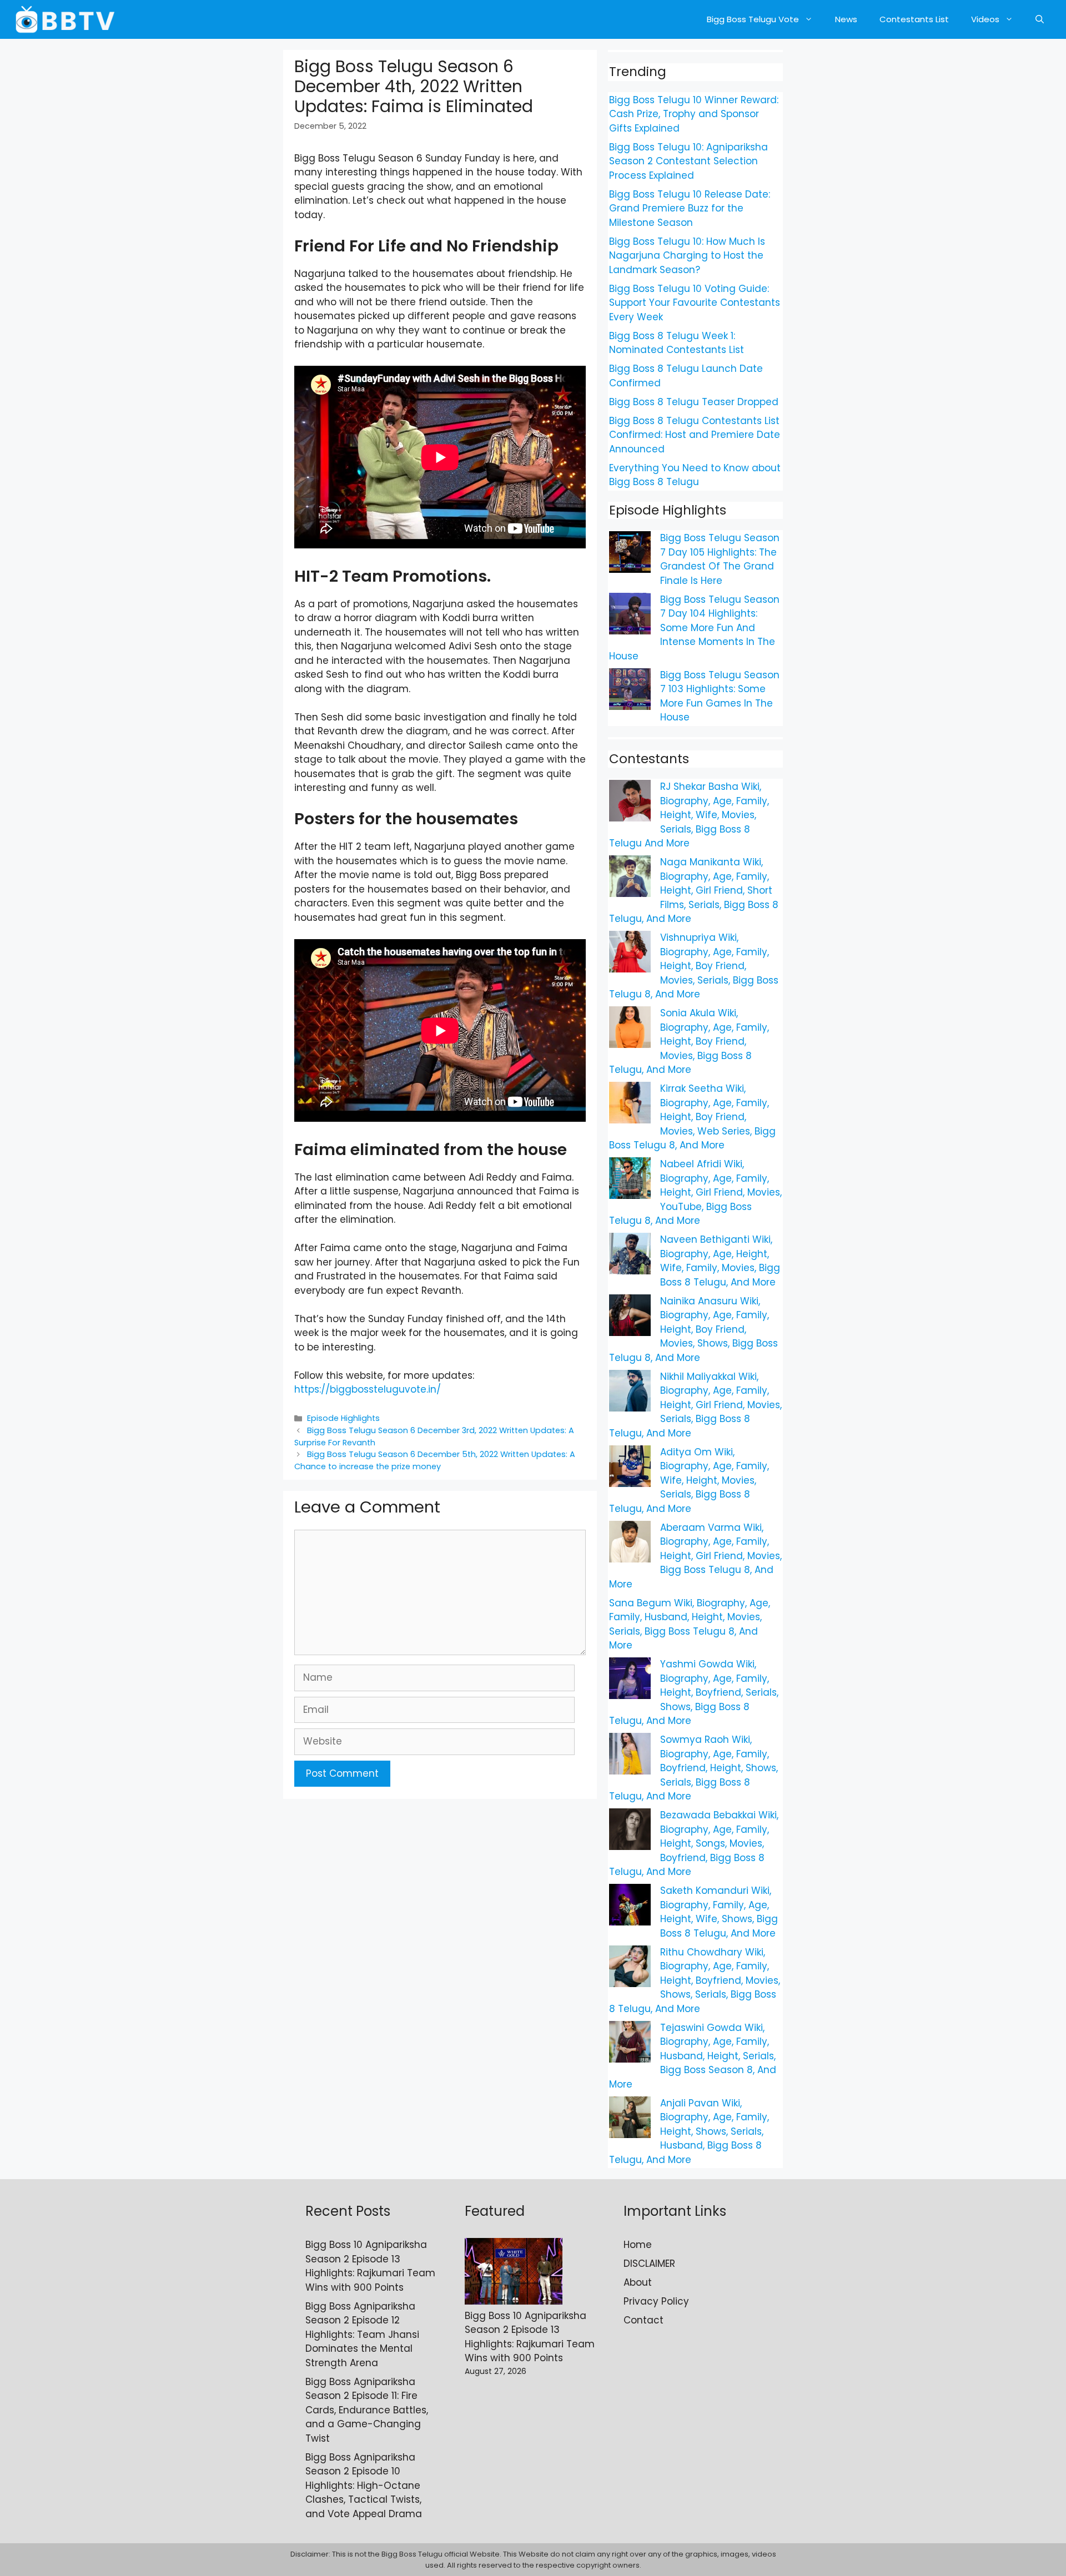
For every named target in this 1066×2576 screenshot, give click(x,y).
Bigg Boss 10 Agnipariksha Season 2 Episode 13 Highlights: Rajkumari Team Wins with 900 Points (370, 2266)
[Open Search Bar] (1040, 19)
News (846, 19)
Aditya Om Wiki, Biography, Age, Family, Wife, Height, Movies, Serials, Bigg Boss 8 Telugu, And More (689, 1480)
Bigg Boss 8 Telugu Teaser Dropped (694, 402)
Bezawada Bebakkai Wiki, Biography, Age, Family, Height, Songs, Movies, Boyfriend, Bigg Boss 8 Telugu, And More (694, 1843)
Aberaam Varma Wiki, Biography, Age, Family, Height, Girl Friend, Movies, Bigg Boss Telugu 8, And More (695, 1556)
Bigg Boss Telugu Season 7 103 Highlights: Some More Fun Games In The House (720, 696)
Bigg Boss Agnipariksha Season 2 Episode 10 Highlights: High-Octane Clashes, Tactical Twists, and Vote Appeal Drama (364, 2486)
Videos (985, 19)
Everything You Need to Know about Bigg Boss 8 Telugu (695, 475)
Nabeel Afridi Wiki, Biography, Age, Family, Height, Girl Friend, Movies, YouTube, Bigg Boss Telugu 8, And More (695, 1192)
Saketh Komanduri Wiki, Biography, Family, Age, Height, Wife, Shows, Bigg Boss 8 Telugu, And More (719, 1912)
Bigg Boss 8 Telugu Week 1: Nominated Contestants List (677, 343)
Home (638, 2245)
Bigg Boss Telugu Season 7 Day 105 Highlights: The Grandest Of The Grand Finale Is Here (720, 559)
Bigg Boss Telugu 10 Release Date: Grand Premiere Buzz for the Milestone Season (690, 208)
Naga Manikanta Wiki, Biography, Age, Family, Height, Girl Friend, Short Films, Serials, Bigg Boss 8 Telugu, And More (694, 890)
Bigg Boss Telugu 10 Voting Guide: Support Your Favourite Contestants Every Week (695, 303)
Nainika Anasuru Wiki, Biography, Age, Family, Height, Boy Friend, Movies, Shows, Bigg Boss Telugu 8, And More (693, 1329)
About (638, 2282)
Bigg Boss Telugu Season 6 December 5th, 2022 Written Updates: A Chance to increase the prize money (435, 1460)
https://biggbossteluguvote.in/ (368, 1389)
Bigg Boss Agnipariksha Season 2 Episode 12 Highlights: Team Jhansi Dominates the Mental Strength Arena (362, 2335)
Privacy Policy (656, 2301)
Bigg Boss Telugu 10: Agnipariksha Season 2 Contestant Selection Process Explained (688, 161)
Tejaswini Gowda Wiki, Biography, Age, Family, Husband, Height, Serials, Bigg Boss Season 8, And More (693, 2056)
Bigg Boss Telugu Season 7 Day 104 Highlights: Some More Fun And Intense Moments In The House (694, 628)
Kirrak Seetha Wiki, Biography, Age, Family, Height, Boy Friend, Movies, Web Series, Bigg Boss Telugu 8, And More (692, 1117)
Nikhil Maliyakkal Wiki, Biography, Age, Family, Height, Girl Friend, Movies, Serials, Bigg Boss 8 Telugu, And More (695, 1405)
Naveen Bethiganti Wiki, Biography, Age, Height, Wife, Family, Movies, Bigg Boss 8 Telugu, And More (720, 1261)
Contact (643, 2320)
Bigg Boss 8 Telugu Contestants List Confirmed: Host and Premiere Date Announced (695, 435)
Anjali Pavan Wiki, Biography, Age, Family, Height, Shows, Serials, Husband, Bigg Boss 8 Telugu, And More (689, 2131)
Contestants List (914, 19)
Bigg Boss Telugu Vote (753, 19)
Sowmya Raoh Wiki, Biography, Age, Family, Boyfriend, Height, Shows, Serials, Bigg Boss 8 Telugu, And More (693, 1768)
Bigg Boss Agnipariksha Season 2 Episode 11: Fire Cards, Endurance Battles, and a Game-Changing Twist (367, 2410)
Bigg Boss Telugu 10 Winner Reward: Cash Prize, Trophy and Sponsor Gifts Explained (694, 114)
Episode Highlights (343, 1418)
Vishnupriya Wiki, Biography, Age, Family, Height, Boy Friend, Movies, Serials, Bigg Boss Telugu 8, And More (694, 966)
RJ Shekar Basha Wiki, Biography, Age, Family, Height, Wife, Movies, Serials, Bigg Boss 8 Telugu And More (689, 815)
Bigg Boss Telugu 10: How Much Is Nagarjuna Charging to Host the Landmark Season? (687, 256)
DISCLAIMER (649, 2264)
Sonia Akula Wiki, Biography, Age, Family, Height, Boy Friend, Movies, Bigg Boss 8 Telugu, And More (689, 1041)
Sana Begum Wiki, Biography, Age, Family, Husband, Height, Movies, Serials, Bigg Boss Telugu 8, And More (690, 1624)
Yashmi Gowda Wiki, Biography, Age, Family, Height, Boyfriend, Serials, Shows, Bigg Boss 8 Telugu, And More (694, 1692)
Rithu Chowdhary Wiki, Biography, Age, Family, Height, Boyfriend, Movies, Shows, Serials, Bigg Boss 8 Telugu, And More (695, 1980)
